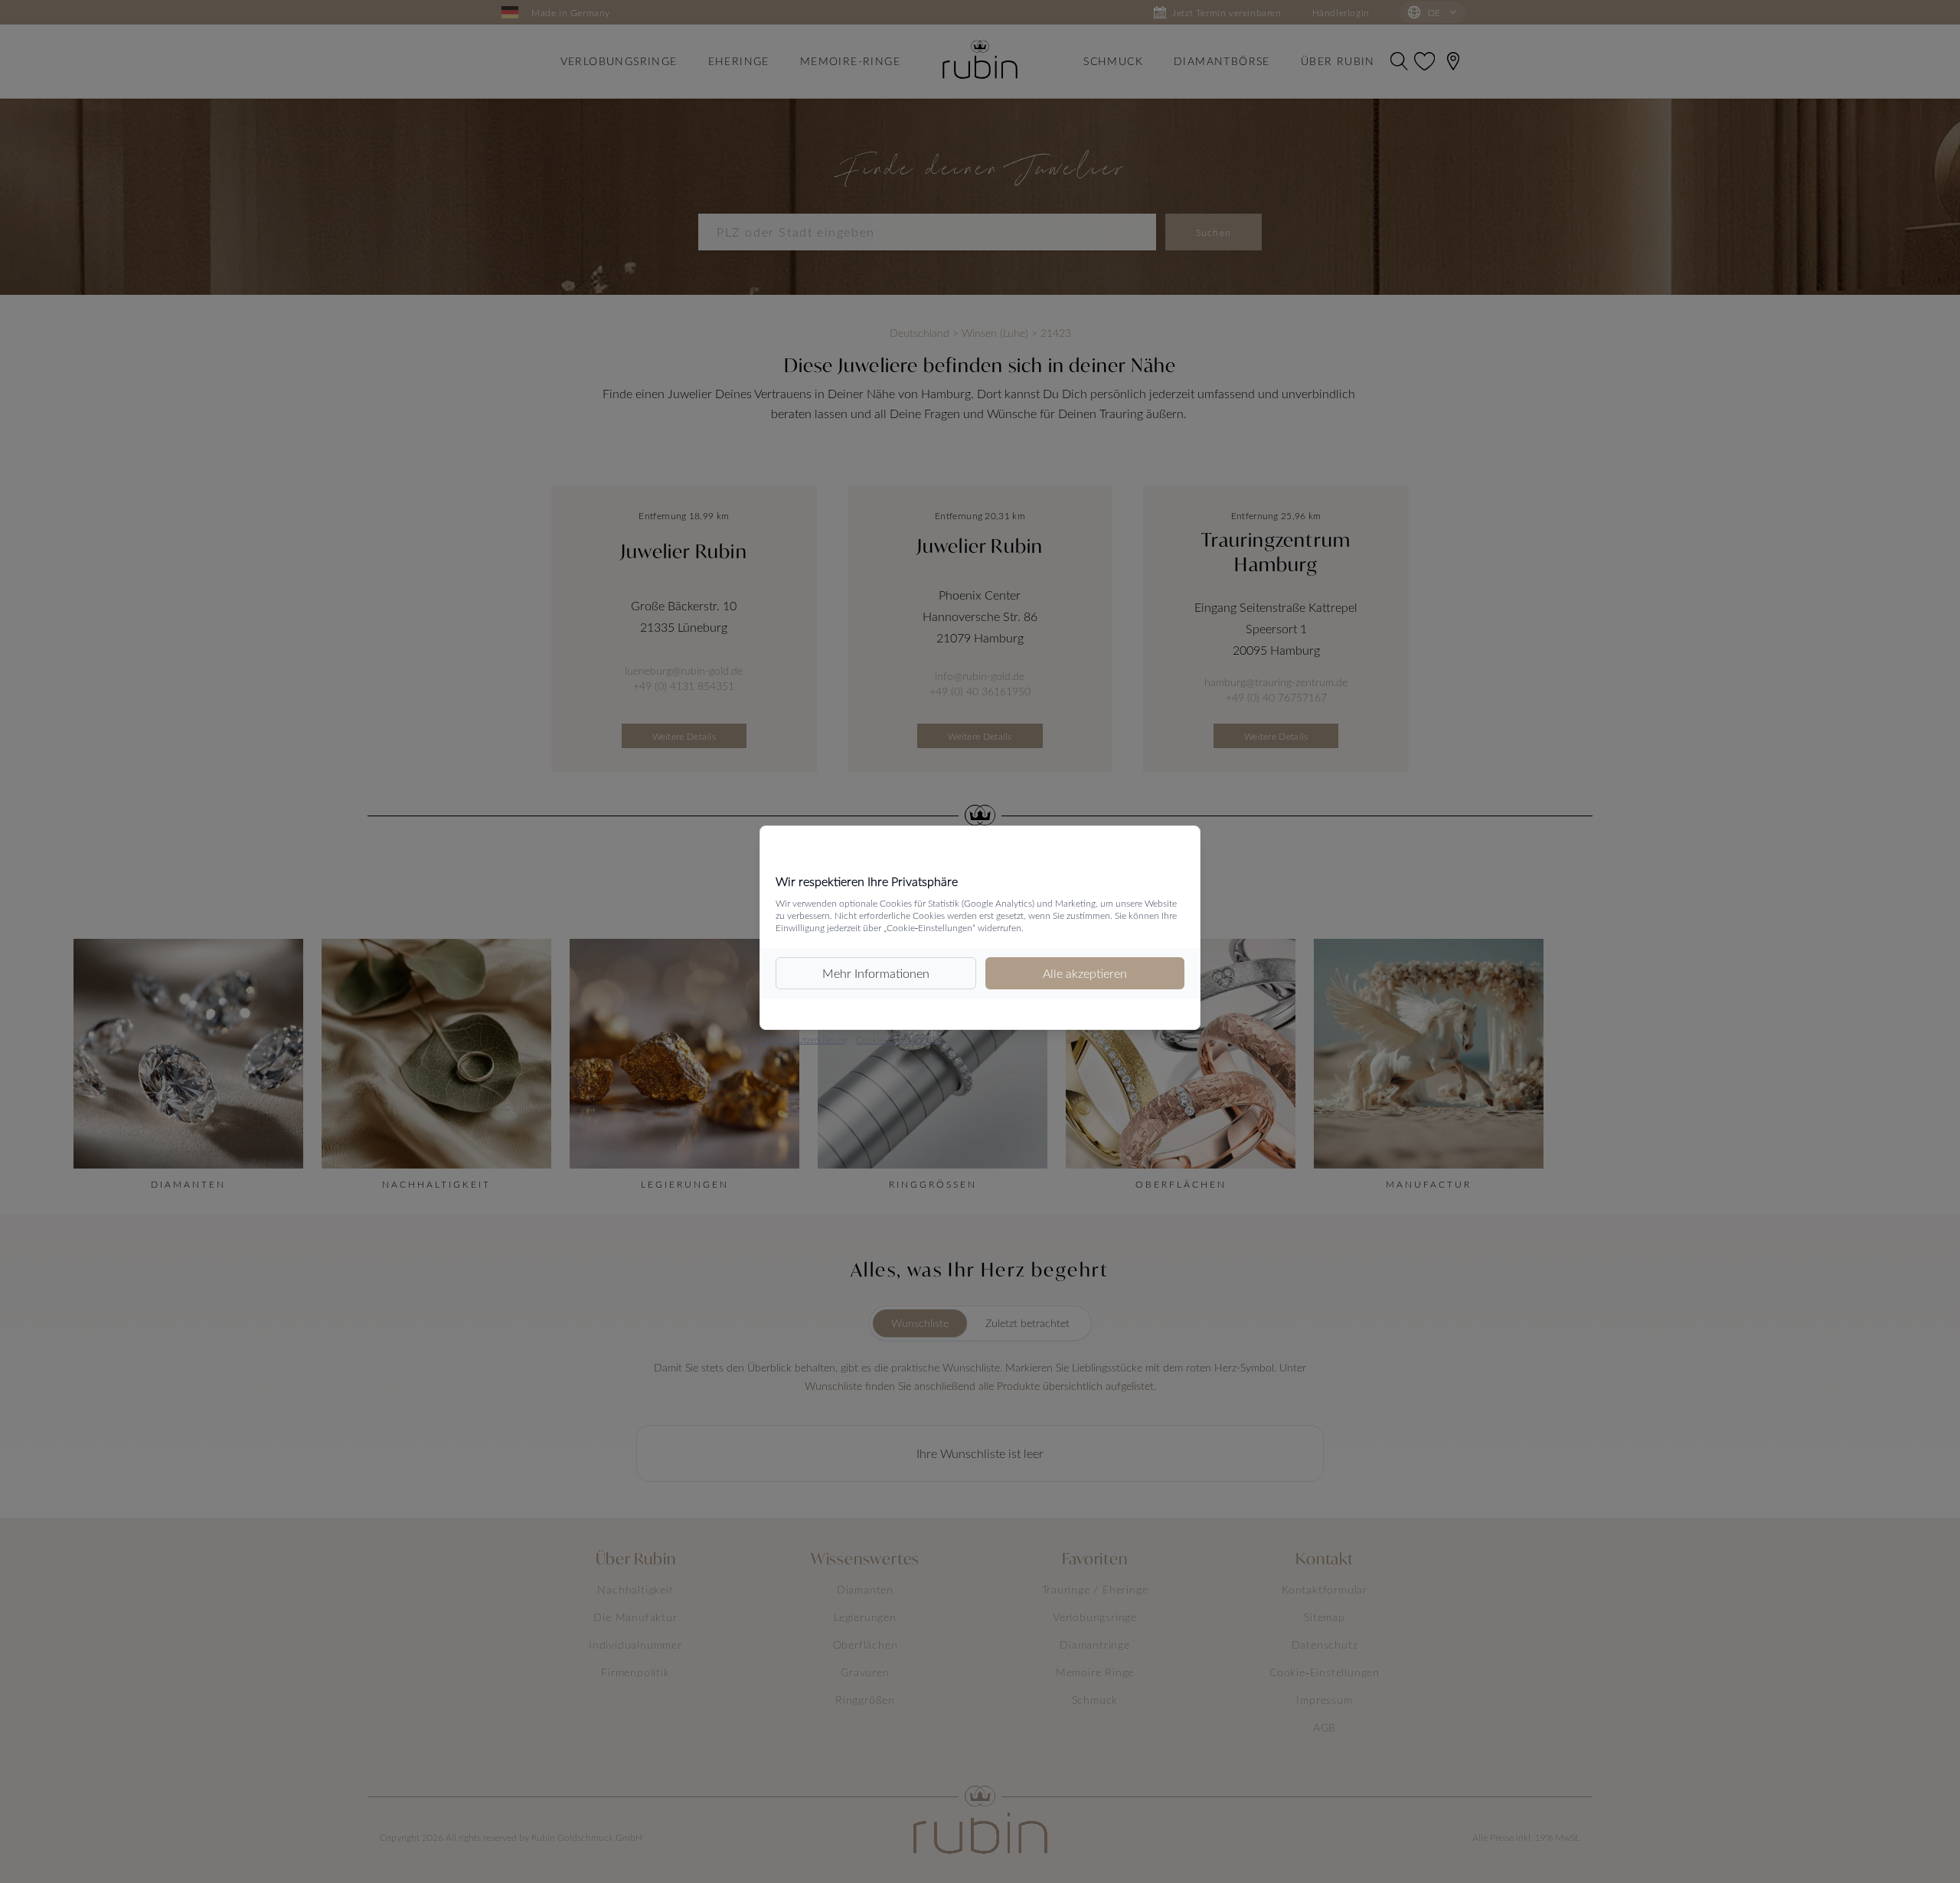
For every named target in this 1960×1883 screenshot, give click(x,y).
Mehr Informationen (876, 973)
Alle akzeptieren (1085, 973)
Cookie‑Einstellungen (899, 1039)
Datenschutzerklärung (804, 1039)
